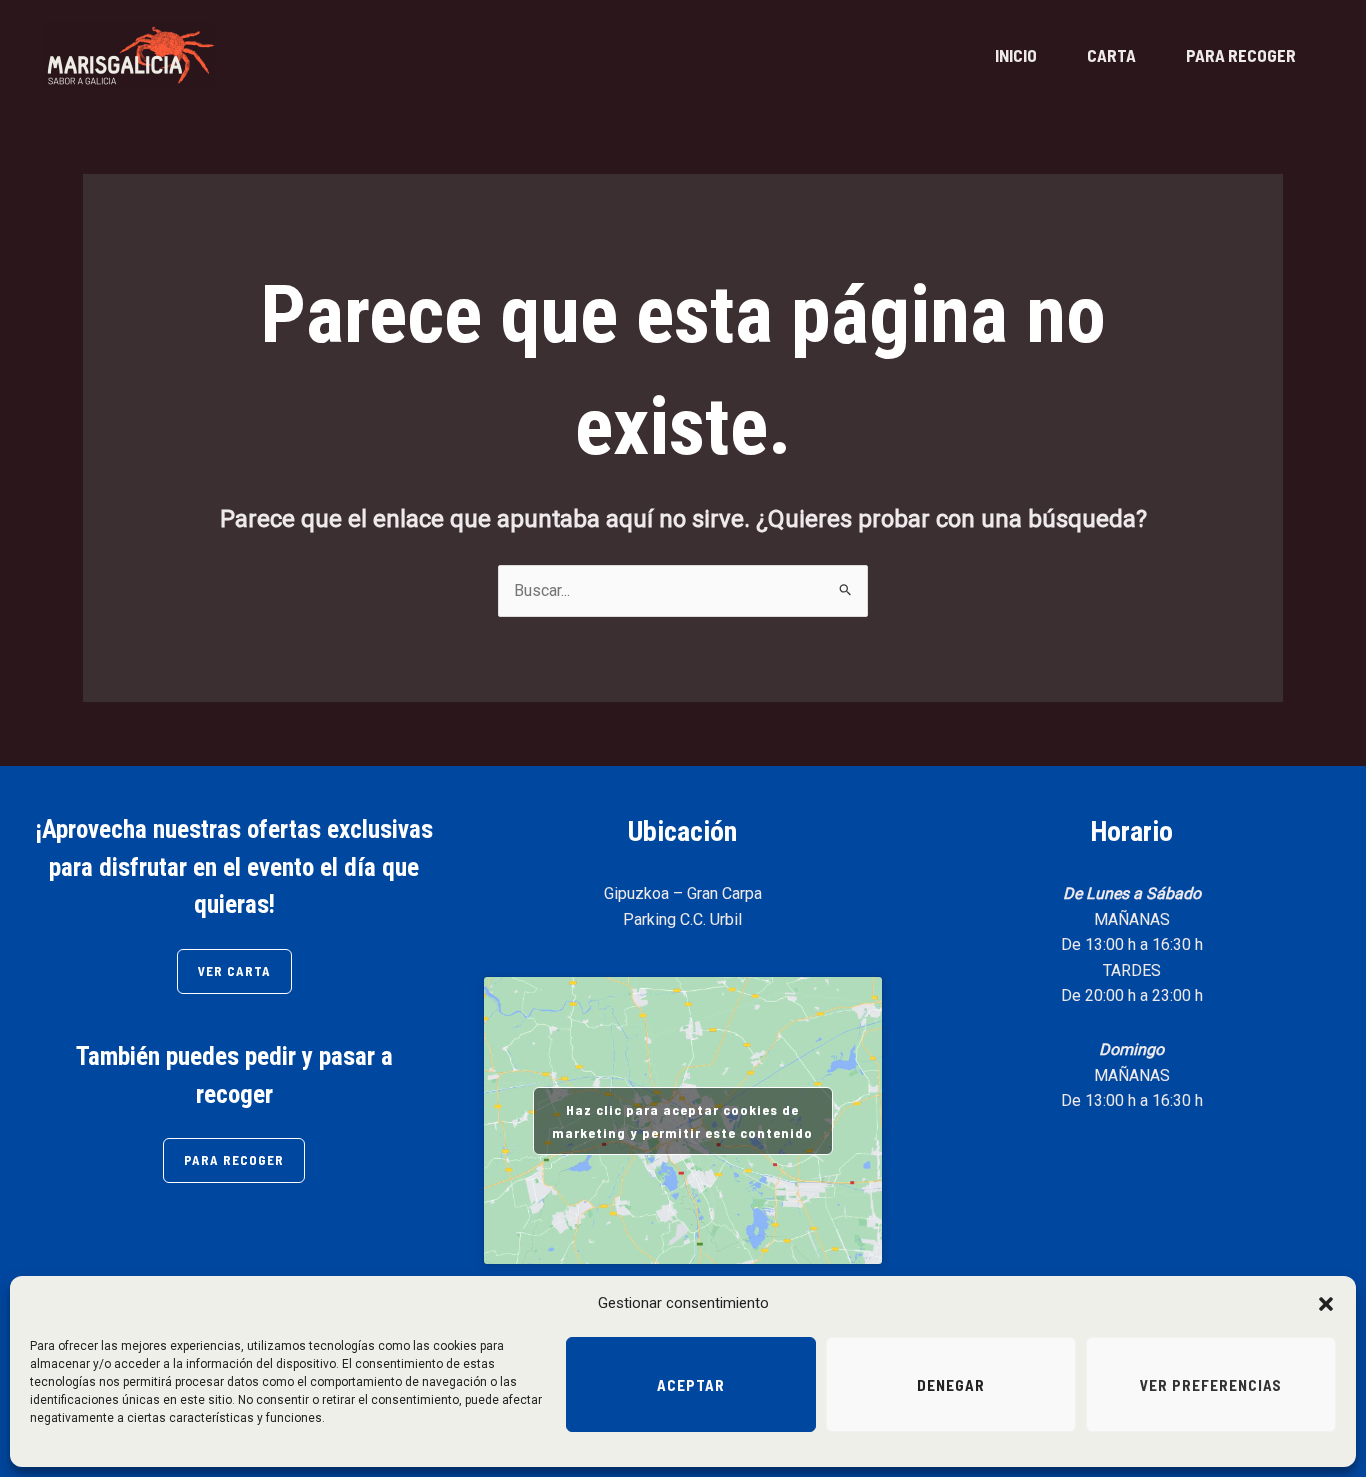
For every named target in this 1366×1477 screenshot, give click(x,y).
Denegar (951, 1385)
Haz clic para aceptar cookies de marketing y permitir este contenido (682, 1121)
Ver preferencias (1211, 1385)
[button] (1326, 1304)
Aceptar (691, 1385)
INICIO (1016, 55)
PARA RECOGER (1241, 55)
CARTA (1111, 55)
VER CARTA (234, 971)
